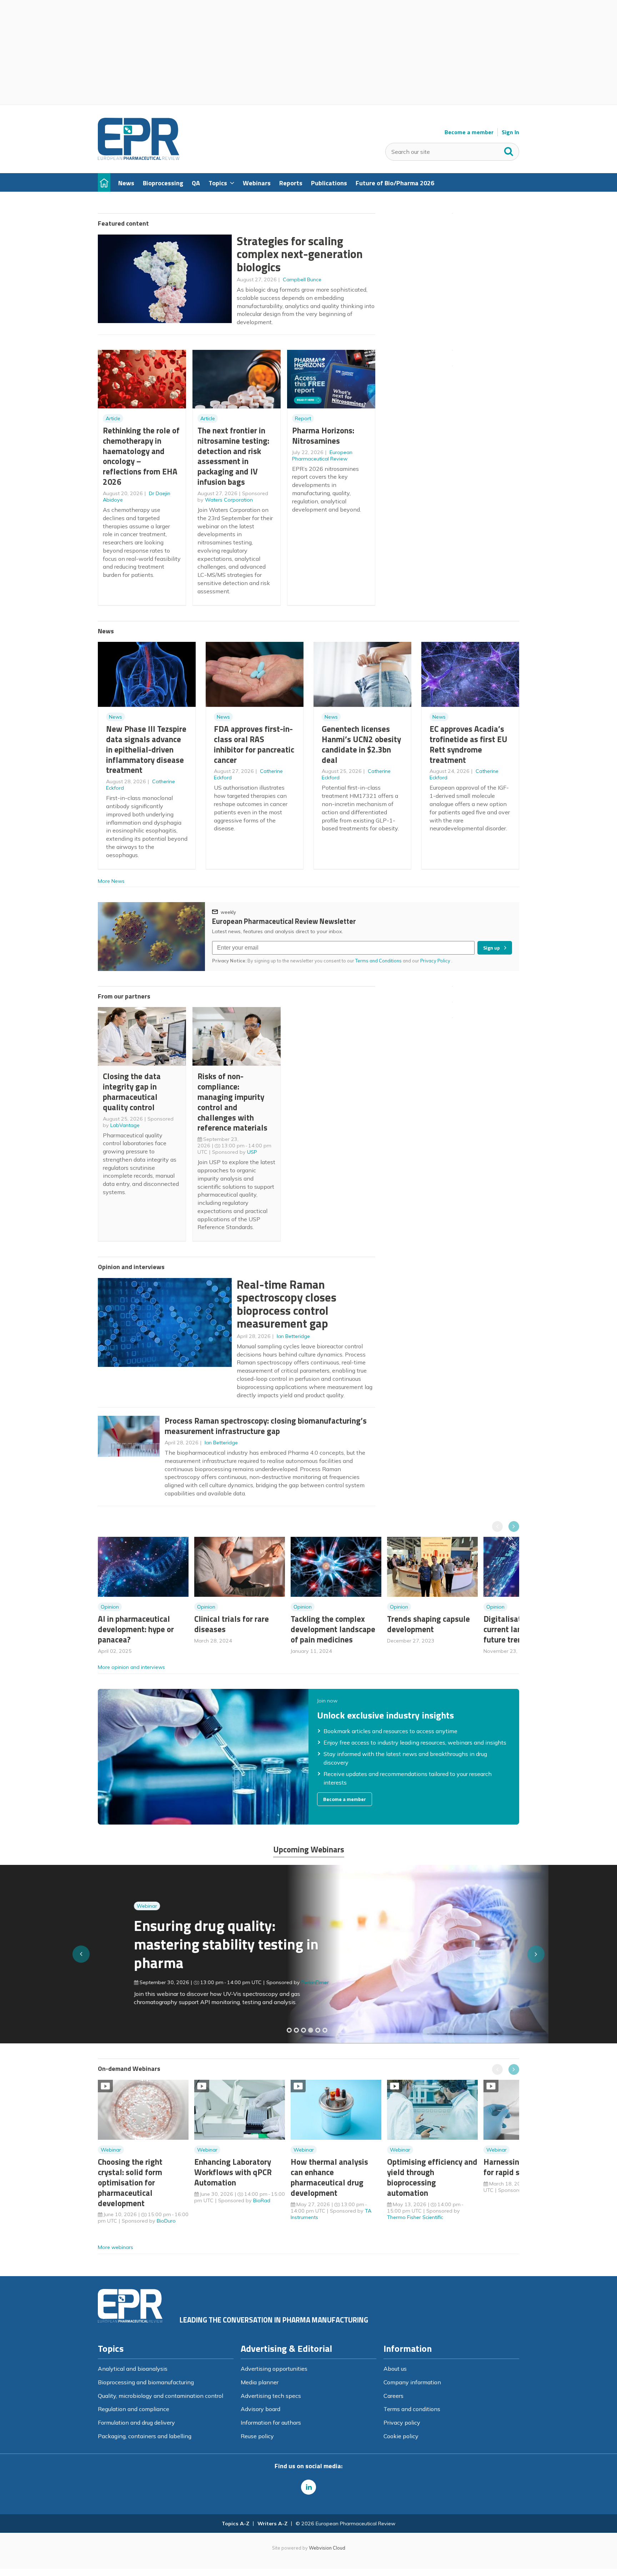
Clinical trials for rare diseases (232, 1624)
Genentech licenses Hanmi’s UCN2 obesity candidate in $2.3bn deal (361, 744)
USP (252, 1152)
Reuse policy (257, 2436)
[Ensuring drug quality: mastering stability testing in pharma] (311, 2030)
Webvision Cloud (327, 2548)
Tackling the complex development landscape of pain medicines (333, 1629)
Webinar (111, 1906)
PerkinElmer (279, 1982)
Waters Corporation (229, 500)
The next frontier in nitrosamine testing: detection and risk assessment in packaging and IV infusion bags (233, 456)
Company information (412, 2382)
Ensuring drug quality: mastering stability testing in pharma (190, 1944)
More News (111, 881)
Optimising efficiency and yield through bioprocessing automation (432, 2177)
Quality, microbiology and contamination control (160, 2396)
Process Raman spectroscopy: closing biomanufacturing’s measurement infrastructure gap (266, 1426)
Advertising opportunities (274, 2369)
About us (395, 2369)
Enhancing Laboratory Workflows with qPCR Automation (233, 2172)
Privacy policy (402, 2422)
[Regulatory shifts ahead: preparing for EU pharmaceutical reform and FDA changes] (296, 2030)
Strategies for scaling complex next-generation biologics (300, 254)
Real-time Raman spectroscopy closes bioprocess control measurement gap (287, 1304)
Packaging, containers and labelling (145, 2436)
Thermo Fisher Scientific (415, 2217)
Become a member (469, 132)
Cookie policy (401, 2436)
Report (303, 418)
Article (113, 418)
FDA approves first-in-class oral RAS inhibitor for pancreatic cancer (254, 744)
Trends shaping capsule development (428, 1624)
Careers (393, 2396)
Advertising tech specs (271, 2396)
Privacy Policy (436, 961)
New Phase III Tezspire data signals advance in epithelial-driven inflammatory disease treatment (146, 749)
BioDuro (166, 2221)
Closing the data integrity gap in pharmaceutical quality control (132, 1091)
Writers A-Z (272, 2524)
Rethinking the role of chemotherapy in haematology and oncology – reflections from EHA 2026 (141, 456)
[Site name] (139, 158)
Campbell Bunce (302, 280)
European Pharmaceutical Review (322, 456)
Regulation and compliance (134, 2409)
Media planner (260, 2382)
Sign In (510, 132)
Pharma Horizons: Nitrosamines (323, 436)
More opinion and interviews (131, 1667)
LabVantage (125, 1125)
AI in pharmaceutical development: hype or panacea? (136, 1629)
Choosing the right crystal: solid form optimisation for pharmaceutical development (130, 2182)
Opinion (110, 1607)
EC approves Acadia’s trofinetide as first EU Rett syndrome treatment (468, 744)
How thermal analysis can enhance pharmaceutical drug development (329, 2177)
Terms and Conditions (378, 961)
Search (509, 150)
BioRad (262, 2200)
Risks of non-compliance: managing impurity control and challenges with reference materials (232, 1102)
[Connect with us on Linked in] (308, 2487)
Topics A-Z (235, 2524)
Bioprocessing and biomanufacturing (146, 2382)
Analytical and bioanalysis (133, 2369)
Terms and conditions (412, 2409)
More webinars (116, 2247)
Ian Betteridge (293, 1336)
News (116, 717)
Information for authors (271, 2422)
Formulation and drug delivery (136, 2422)
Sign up (491, 948)
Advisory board (260, 2409)
